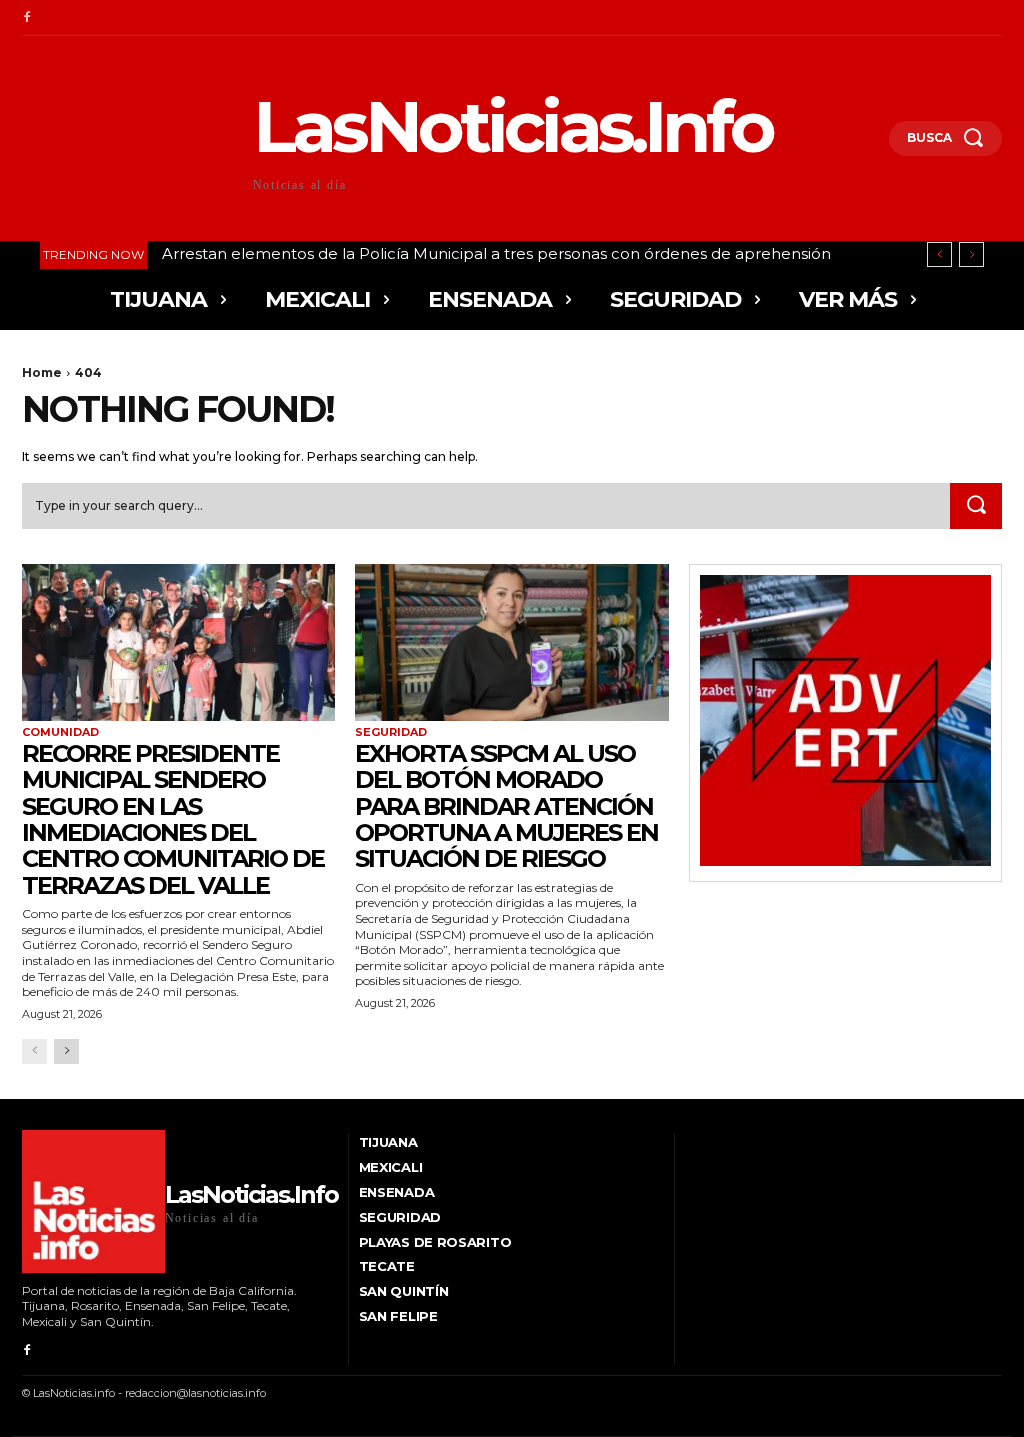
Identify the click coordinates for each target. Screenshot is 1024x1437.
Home (42, 372)
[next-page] (66, 1051)
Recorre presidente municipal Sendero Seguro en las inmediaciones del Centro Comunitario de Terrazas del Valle (173, 819)
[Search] (976, 506)
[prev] (939, 254)
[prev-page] (34, 1051)
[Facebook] (27, 18)
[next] (971, 254)
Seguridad (391, 732)
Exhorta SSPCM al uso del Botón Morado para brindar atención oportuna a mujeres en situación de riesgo (506, 806)
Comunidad (60, 732)
